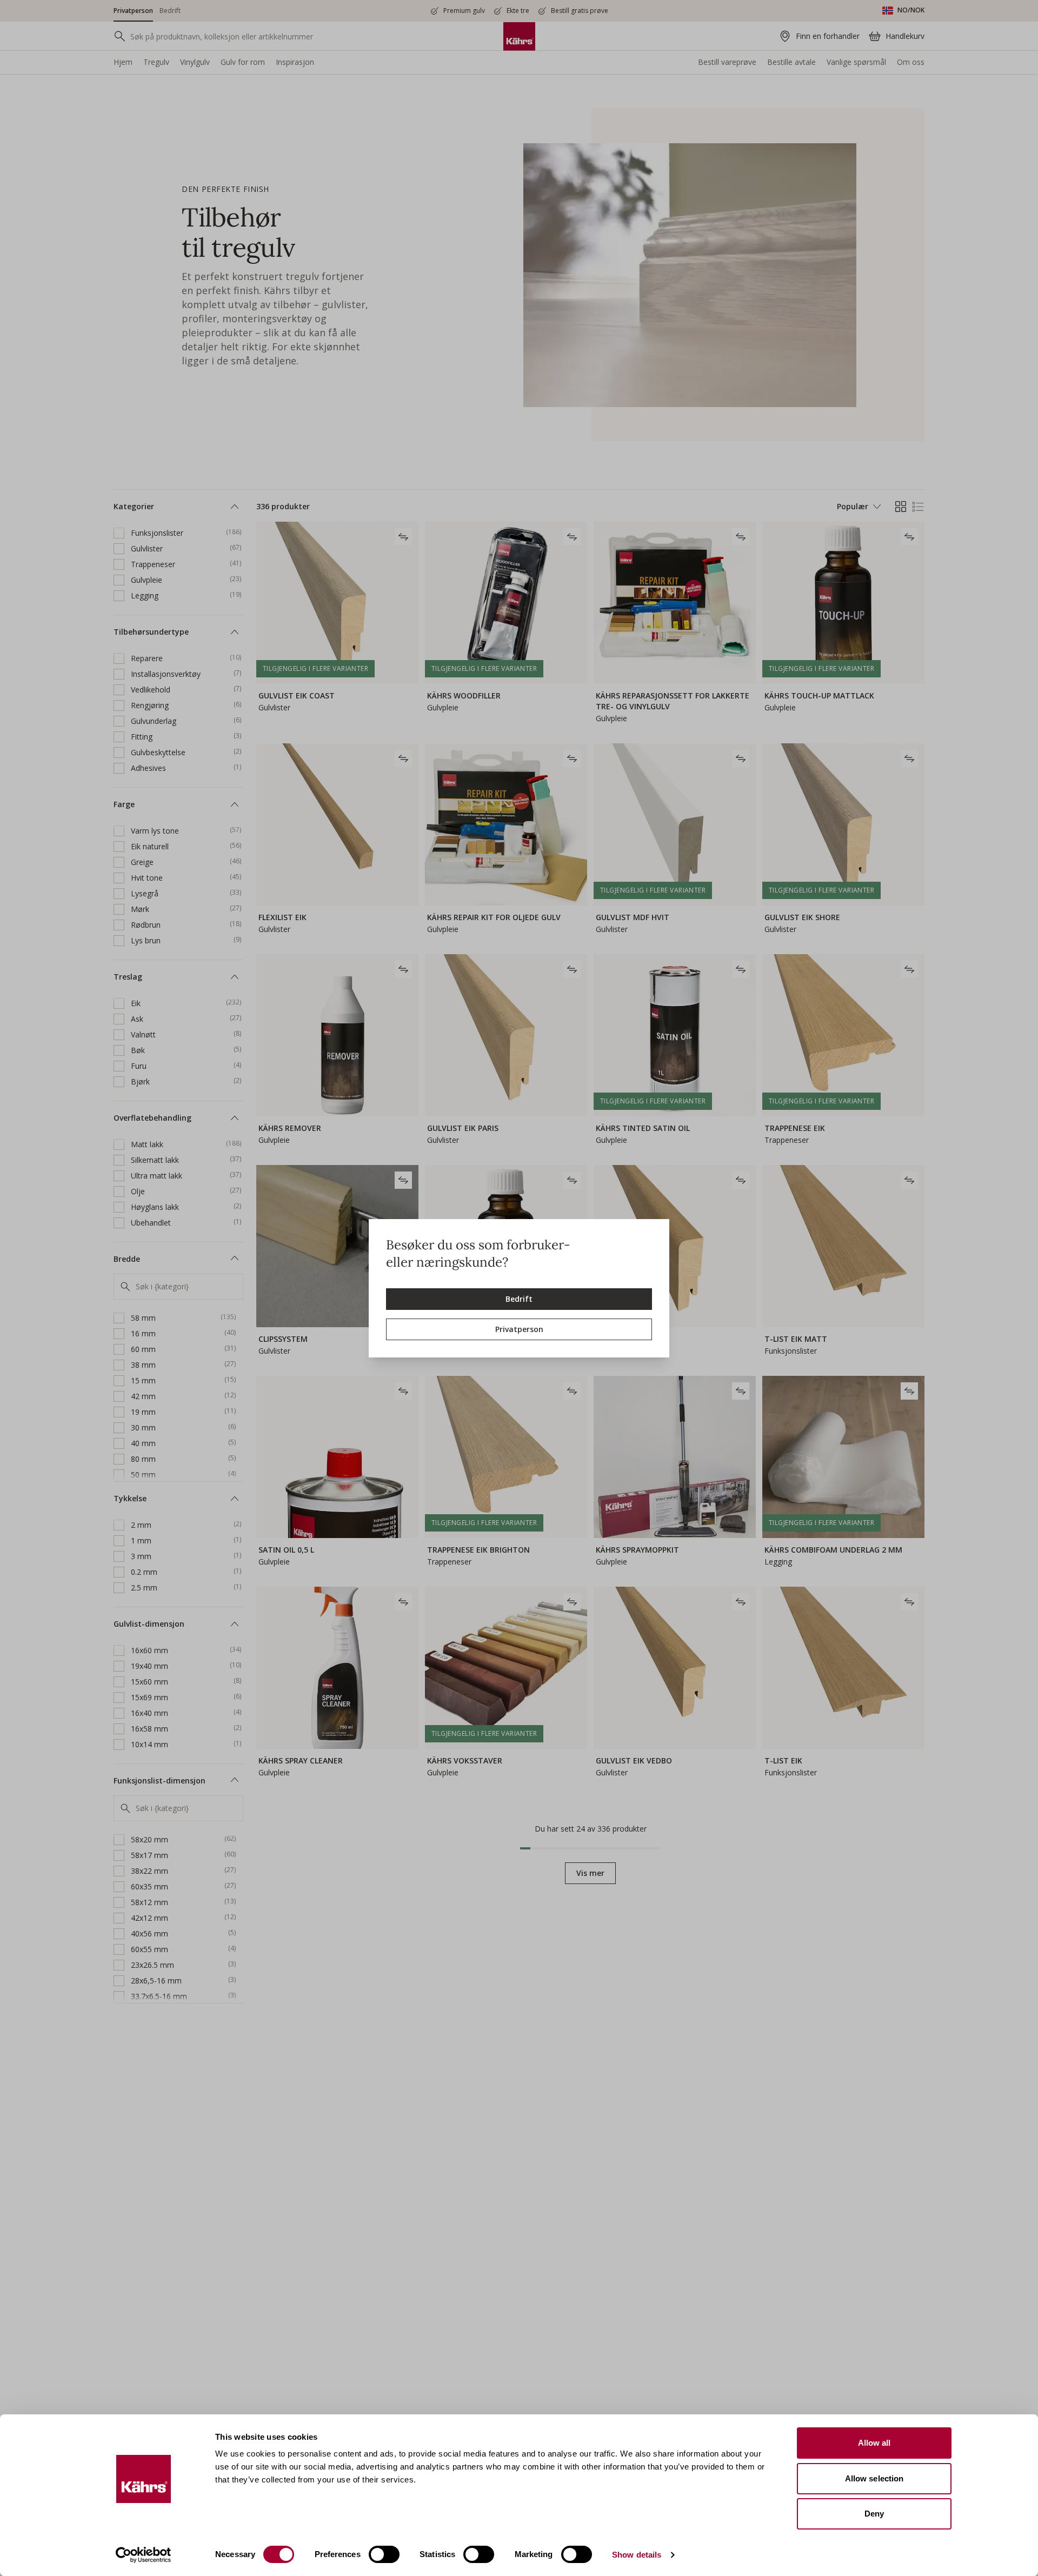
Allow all (874, 2443)
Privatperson (519, 1329)
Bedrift (519, 1299)
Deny (874, 2514)
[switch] (384, 2554)
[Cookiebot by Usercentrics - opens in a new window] (144, 2555)
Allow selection (874, 2478)
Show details (637, 2555)
